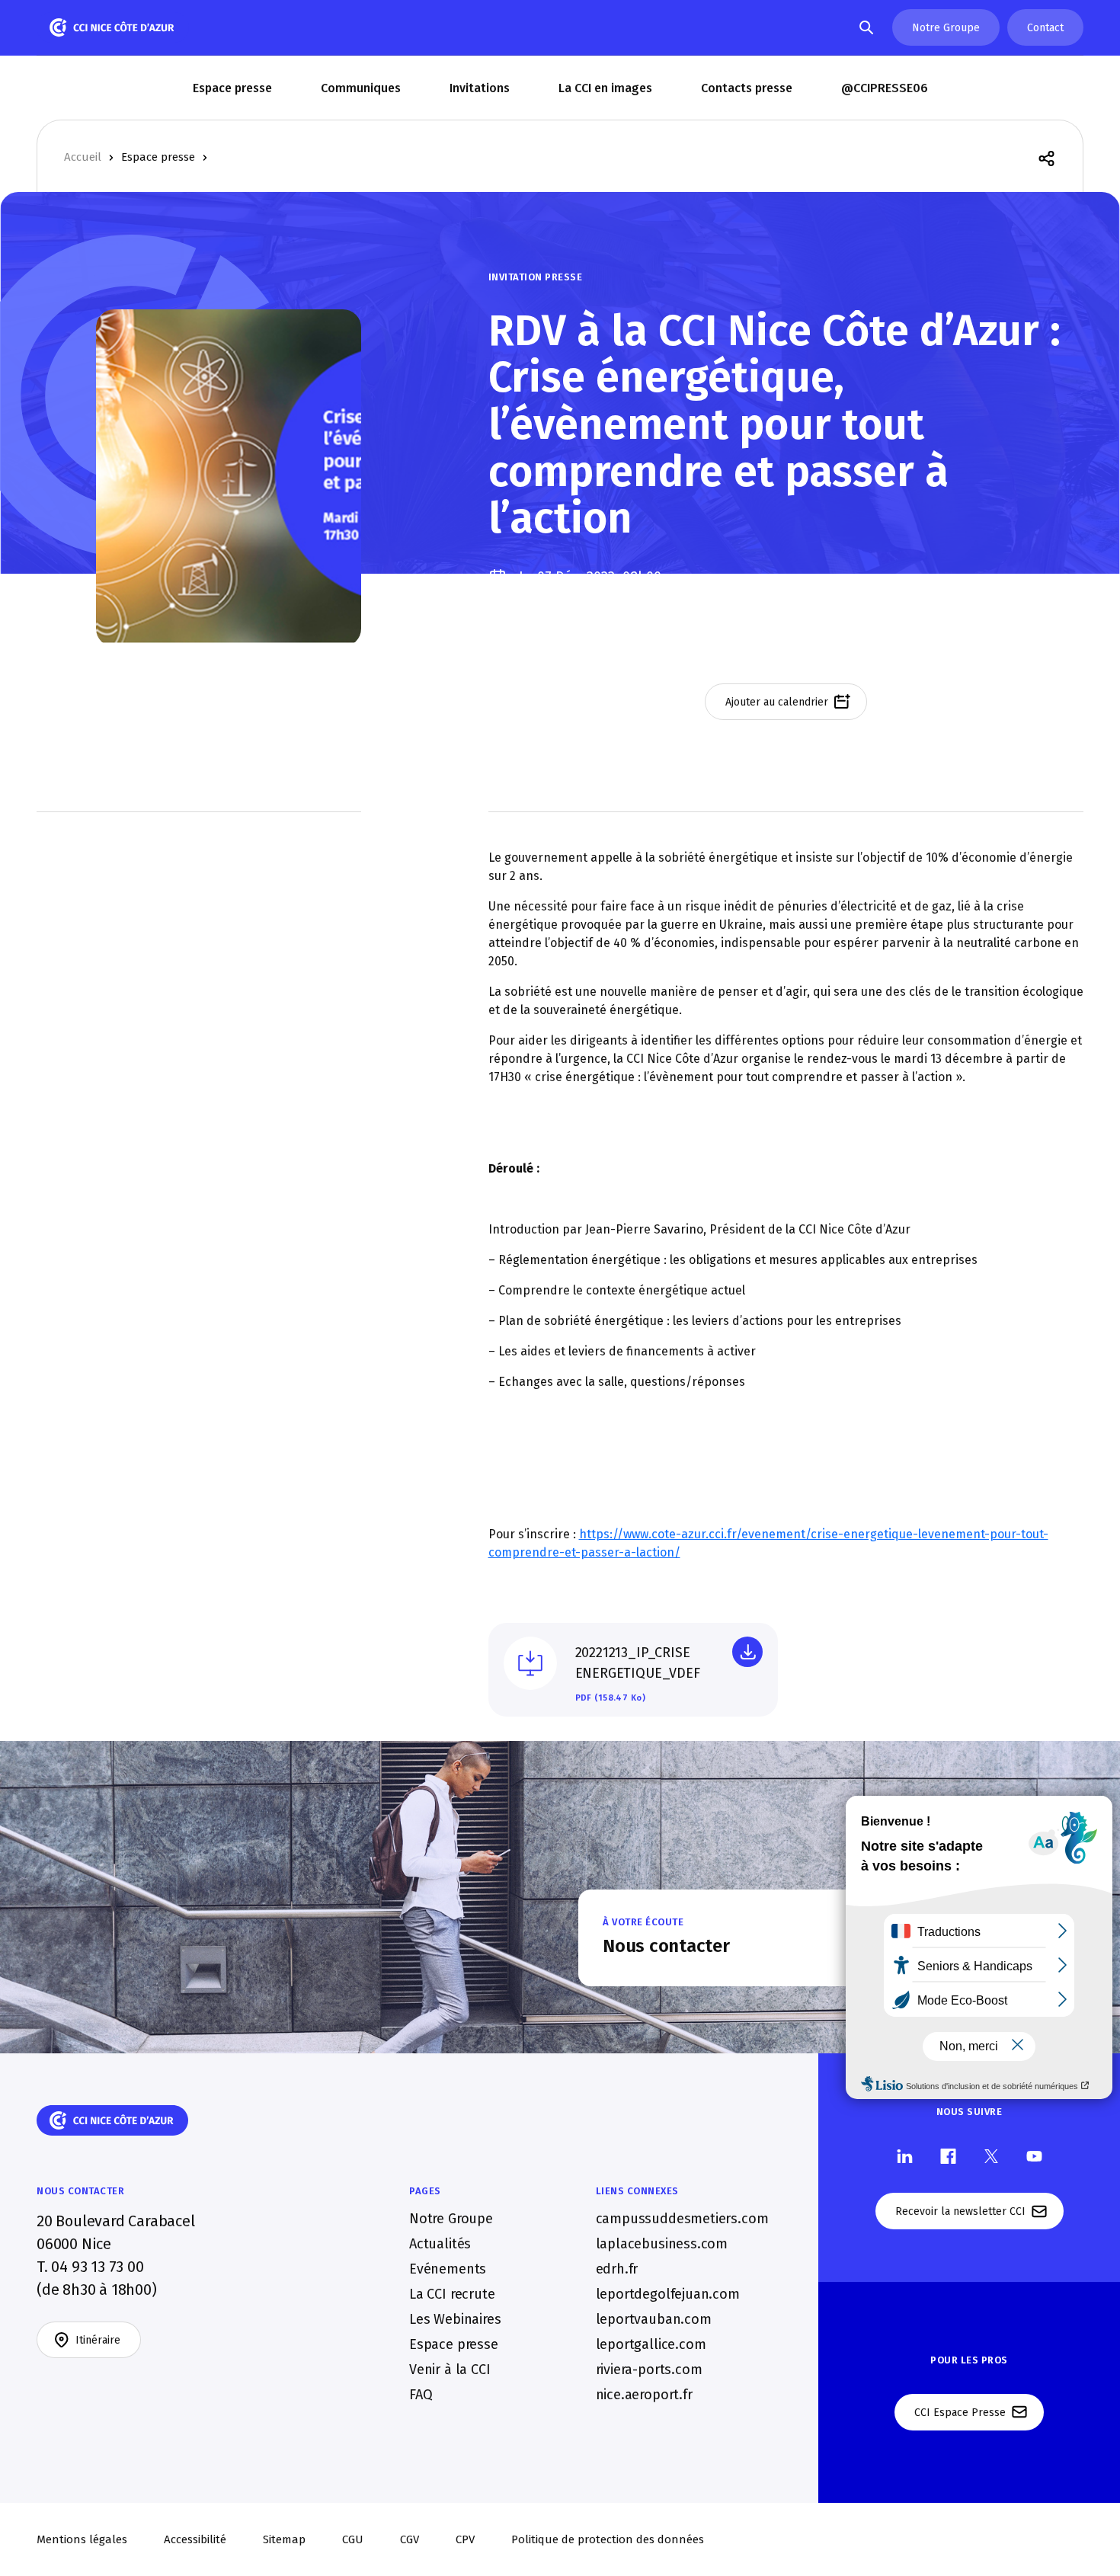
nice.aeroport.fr (644, 2395)
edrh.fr (617, 2269)
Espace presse (158, 157)
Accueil (83, 157)
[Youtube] (1034, 2155)
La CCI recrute (452, 2294)
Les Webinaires (455, 2319)
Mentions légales (82, 2539)
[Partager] (1046, 157)
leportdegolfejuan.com (668, 2294)
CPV (465, 2539)
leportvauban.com (654, 2319)
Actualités (440, 2244)
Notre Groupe (451, 2219)
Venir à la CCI (450, 2370)
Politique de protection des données (608, 2539)
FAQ (421, 2395)
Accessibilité (195, 2539)
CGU (353, 2539)
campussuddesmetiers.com (682, 2219)
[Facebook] (948, 2155)
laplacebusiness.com (662, 2244)
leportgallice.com (651, 2344)
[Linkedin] (905, 2155)
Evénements (448, 2269)
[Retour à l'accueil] (113, 27)
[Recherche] (866, 27)
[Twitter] (991, 2155)
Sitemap (284, 2539)
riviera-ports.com (649, 2370)
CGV (410, 2539)
